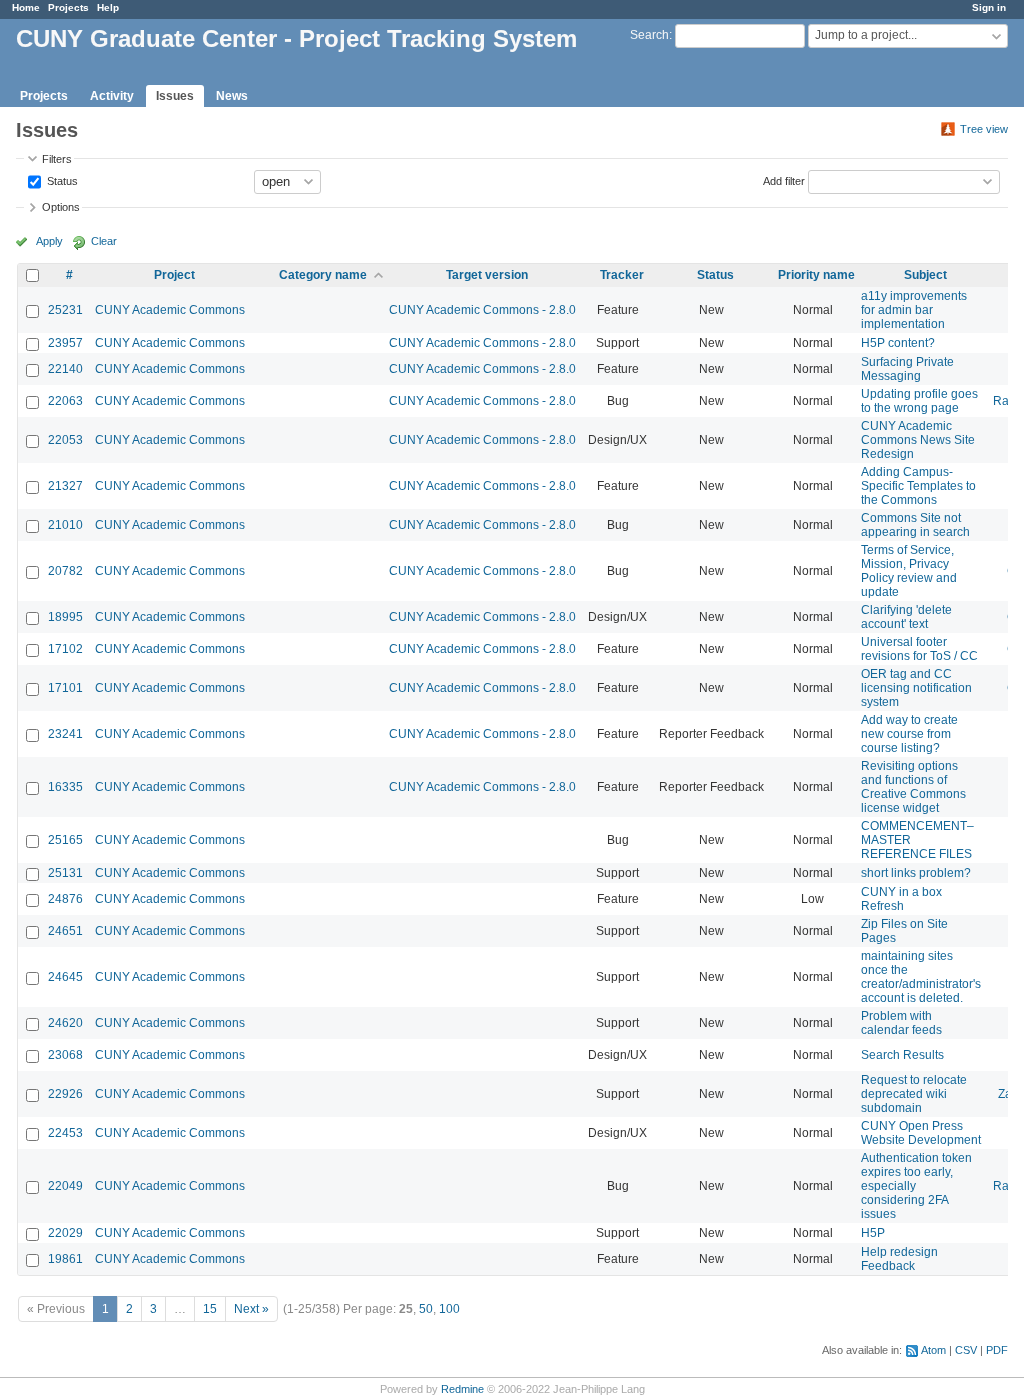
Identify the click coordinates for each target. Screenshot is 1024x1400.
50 (426, 1309)
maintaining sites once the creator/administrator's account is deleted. (921, 977)
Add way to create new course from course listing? (909, 734)
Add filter (784, 180)
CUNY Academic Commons (170, 310)
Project (174, 275)
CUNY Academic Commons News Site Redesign (918, 440)
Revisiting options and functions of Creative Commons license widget (913, 787)
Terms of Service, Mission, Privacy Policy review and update (909, 571)
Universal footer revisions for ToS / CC (919, 649)
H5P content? (898, 343)
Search (649, 35)
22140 (65, 369)
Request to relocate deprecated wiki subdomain (914, 1094)
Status (61, 180)
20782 (65, 571)
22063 (65, 401)
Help (108, 7)
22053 (65, 440)
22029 (65, 1233)
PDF (997, 1350)
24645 (65, 977)
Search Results (902, 1055)
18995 (65, 617)
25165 (65, 840)
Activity (112, 96)
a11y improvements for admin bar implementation (914, 310)
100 (449, 1309)
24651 (65, 931)
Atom (933, 1350)
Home (26, 7)
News (232, 96)
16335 (65, 787)
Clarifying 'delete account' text (906, 617)
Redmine (462, 1389)
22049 (65, 1186)
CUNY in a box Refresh (901, 899)
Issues (175, 96)
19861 (65, 1259)
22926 (65, 1094)
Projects (68, 7)
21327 (65, 486)
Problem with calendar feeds (901, 1023)
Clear (104, 241)
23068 (65, 1055)
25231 (65, 310)
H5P (873, 1233)
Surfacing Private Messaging (907, 369)
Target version (487, 275)
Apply (49, 241)
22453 (65, 1133)
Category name (323, 275)
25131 (65, 873)
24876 (65, 899)
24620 (65, 1023)
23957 (65, 343)
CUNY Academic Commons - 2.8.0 (482, 310)
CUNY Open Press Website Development (921, 1133)
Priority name (816, 275)
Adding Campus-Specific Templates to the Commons (918, 486)
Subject (925, 275)
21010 (65, 525)
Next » (251, 1309)
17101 (65, 688)
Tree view (984, 129)
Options (61, 207)
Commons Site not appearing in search (915, 525)
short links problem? (916, 873)
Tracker (622, 275)
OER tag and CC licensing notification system (916, 688)
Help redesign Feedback (899, 1259)
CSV (966, 1350)
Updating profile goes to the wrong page (919, 401)
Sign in (989, 7)
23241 (65, 734)
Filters (57, 159)
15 (210, 1309)
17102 (65, 649)
